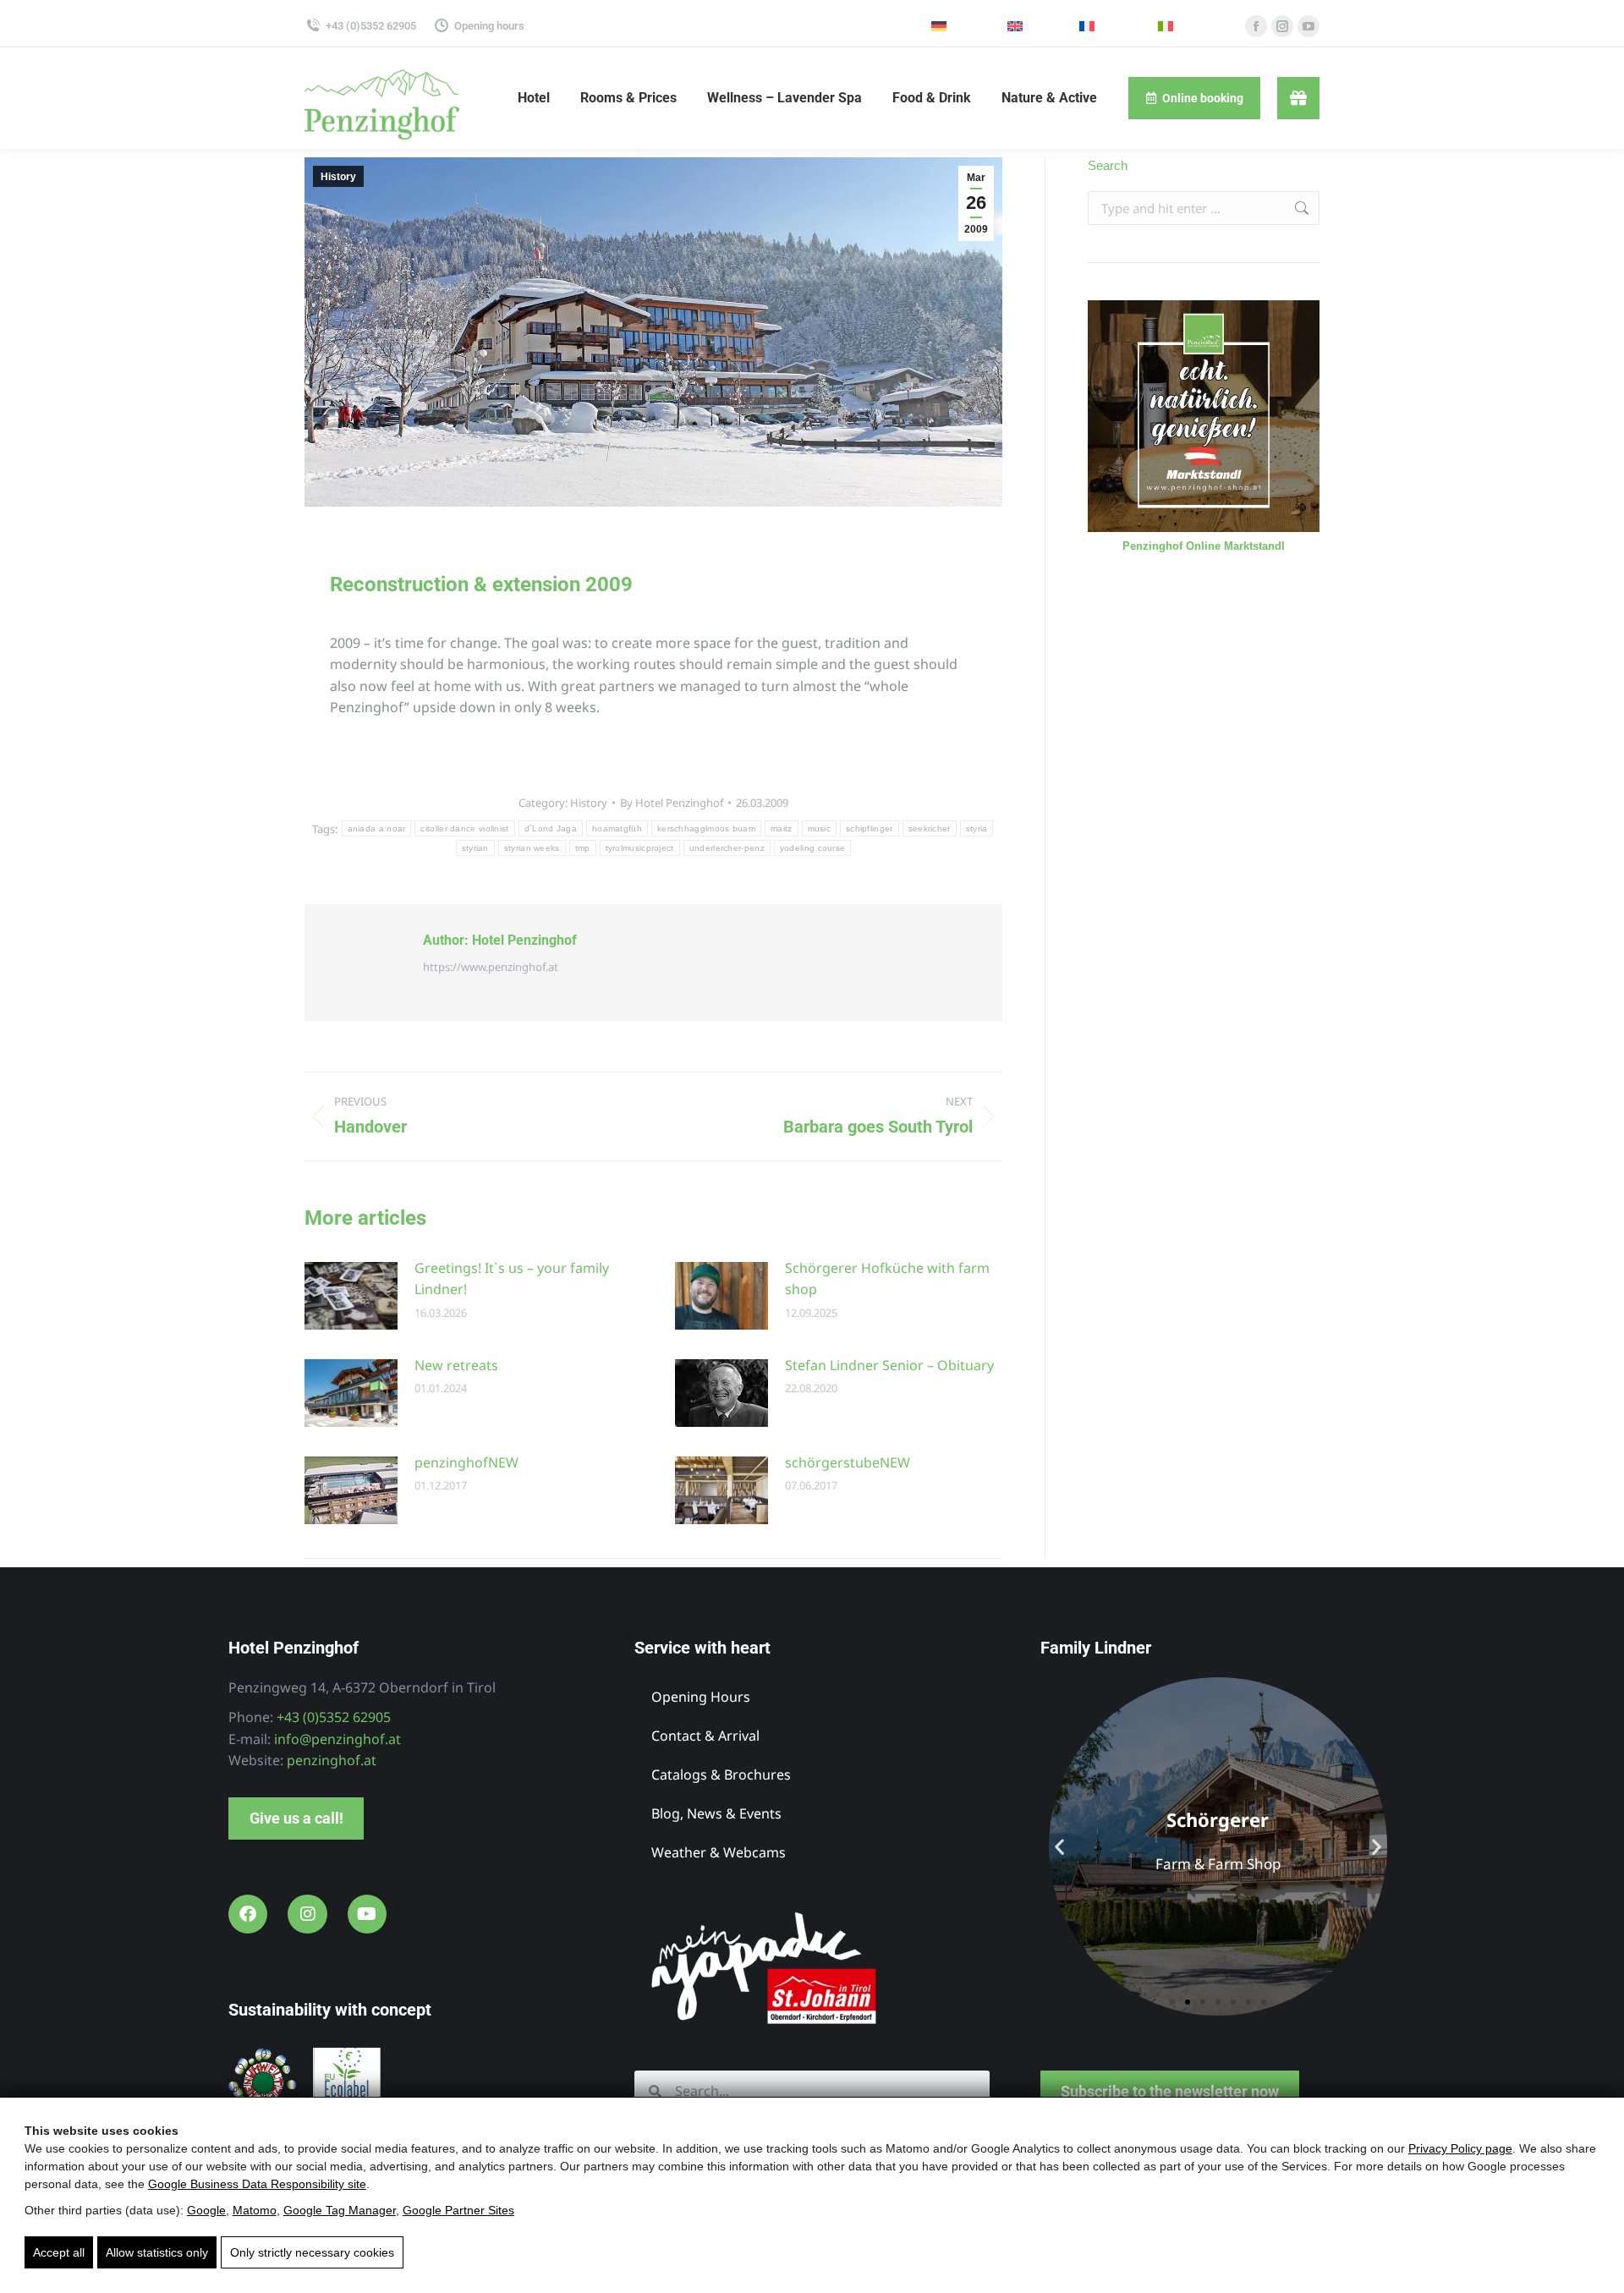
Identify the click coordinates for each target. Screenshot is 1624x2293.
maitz (782, 828)
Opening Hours (701, 1697)
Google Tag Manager (340, 2210)
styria (977, 828)
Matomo (255, 2210)
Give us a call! (296, 1818)
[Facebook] (248, 1914)
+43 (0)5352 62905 (371, 26)
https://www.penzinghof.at (491, 967)
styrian (475, 848)
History (338, 177)
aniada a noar (377, 828)
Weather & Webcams (719, 1852)
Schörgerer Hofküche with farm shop (887, 1279)
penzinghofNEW (466, 1462)
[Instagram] (307, 1914)
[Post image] (351, 1296)
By (672, 803)
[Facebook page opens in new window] (1256, 26)
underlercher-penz (727, 848)
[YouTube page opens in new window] (1309, 26)
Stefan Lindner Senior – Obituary (889, 1365)
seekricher (930, 828)
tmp (583, 848)
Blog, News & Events (716, 1813)
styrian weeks (532, 848)
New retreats (456, 1365)
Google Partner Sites (458, 2210)
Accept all (59, 2252)
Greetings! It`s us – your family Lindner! (512, 1279)
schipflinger (870, 828)
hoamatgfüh (617, 828)
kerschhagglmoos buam (706, 828)
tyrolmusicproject (640, 848)
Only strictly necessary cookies (312, 2252)
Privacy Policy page (1460, 2148)
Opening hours (489, 26)
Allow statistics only (157, 2252)
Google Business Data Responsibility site (257, 2184)
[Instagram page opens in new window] (1282, 26)
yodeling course (813, 848)
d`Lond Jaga (551, 828)
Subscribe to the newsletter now (1170, 2091)
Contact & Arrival (705, 1736)
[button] (1059, 1846)
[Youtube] (367, 1914)
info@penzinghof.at (337, 1739)
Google (206, 2210)
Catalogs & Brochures (721, 1775)
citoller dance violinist (464, 828)
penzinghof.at (332, 1760)
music (820, 828)
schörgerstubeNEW (848, 1462)
